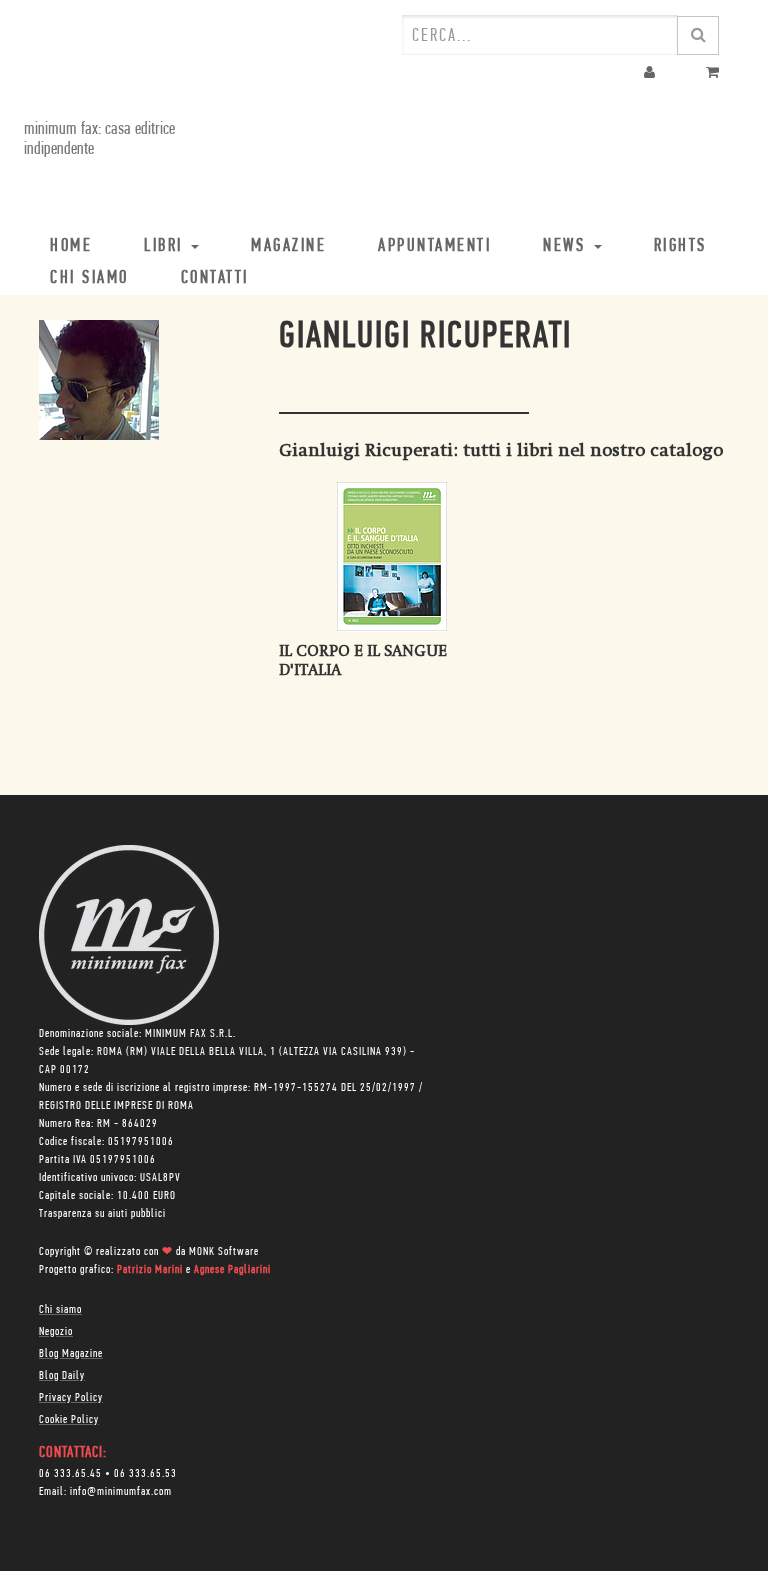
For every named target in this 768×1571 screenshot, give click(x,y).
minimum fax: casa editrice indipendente (99, 140)
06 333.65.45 (70, 1474)
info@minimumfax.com (121, 1492)
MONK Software (224, 1252)
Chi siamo (60, 1310)
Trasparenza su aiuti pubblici (102, 1214)
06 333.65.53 (145, 1474)
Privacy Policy (71, 1398)
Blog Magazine (71, 1354)
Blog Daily (62, 1376)
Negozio (56, 1332)
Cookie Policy (69, 1420)
